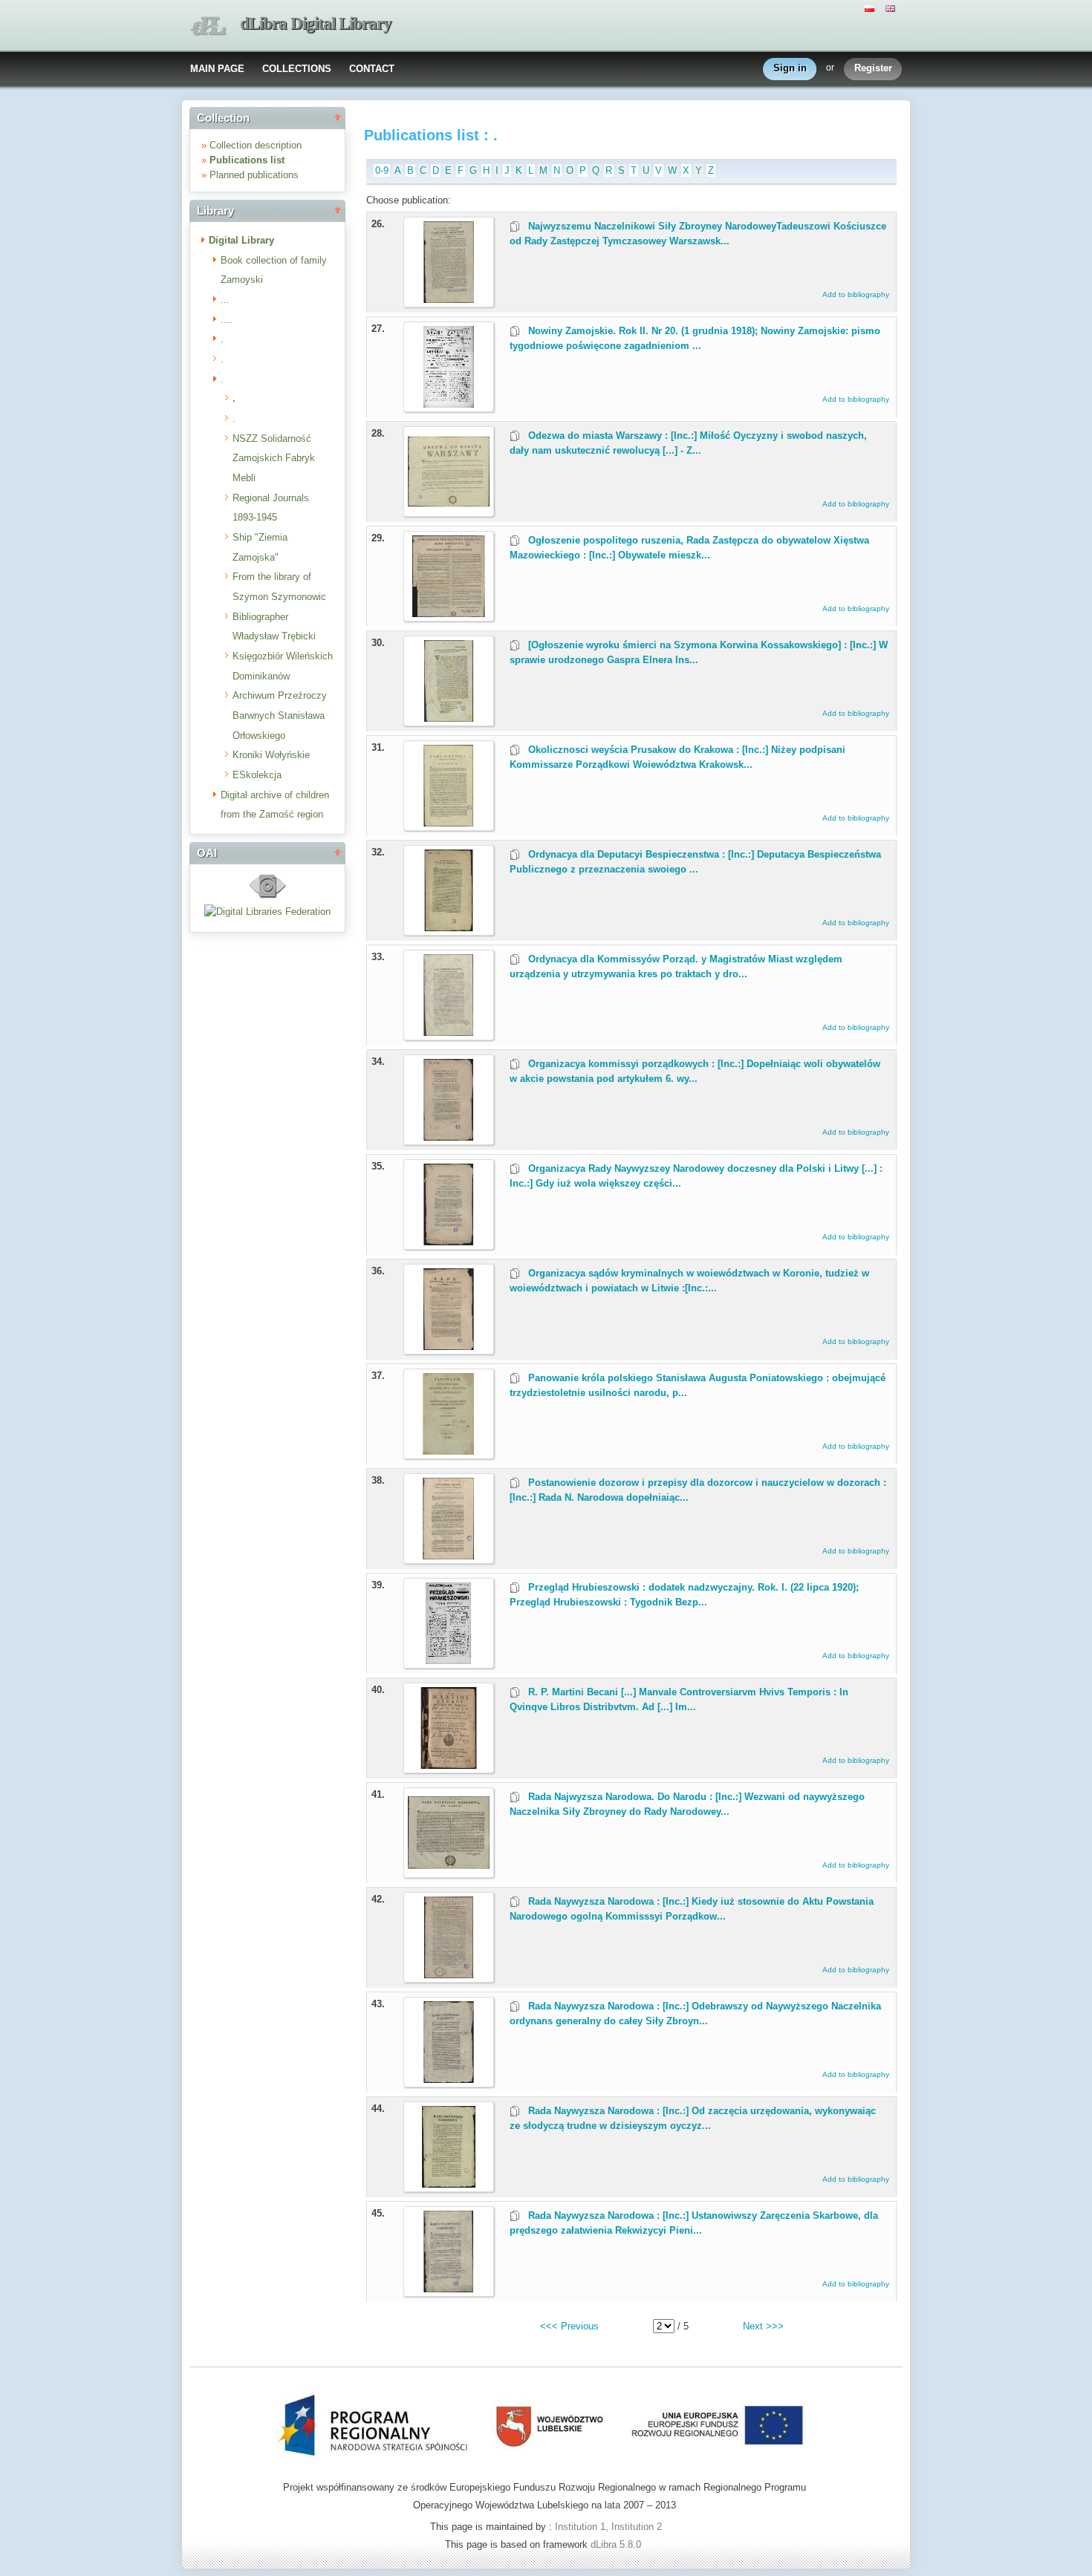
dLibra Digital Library (316, 23)
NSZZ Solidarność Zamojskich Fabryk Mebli (274, 458)
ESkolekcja (257, 775)
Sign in (790, 68)
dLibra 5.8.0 (617, 2544)
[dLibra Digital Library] (208, 26)
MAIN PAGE (217, 69)
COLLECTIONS (297, 69)
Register (873, 68)
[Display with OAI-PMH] (267, 897)
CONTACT (372, 69)
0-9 (382, 170)
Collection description (256, 145)
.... (227, 320)
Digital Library (241, 240)
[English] (892, 7)
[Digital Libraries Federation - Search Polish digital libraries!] (267, 912)
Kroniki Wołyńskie (271, 755)
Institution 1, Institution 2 (608, 2527)
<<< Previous (569, 2326)
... (225, 300)
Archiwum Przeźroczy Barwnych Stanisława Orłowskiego (280, 715)
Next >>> (763, 2326)
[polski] (871, 7)
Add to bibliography (856, 294)
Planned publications (254, 175)
